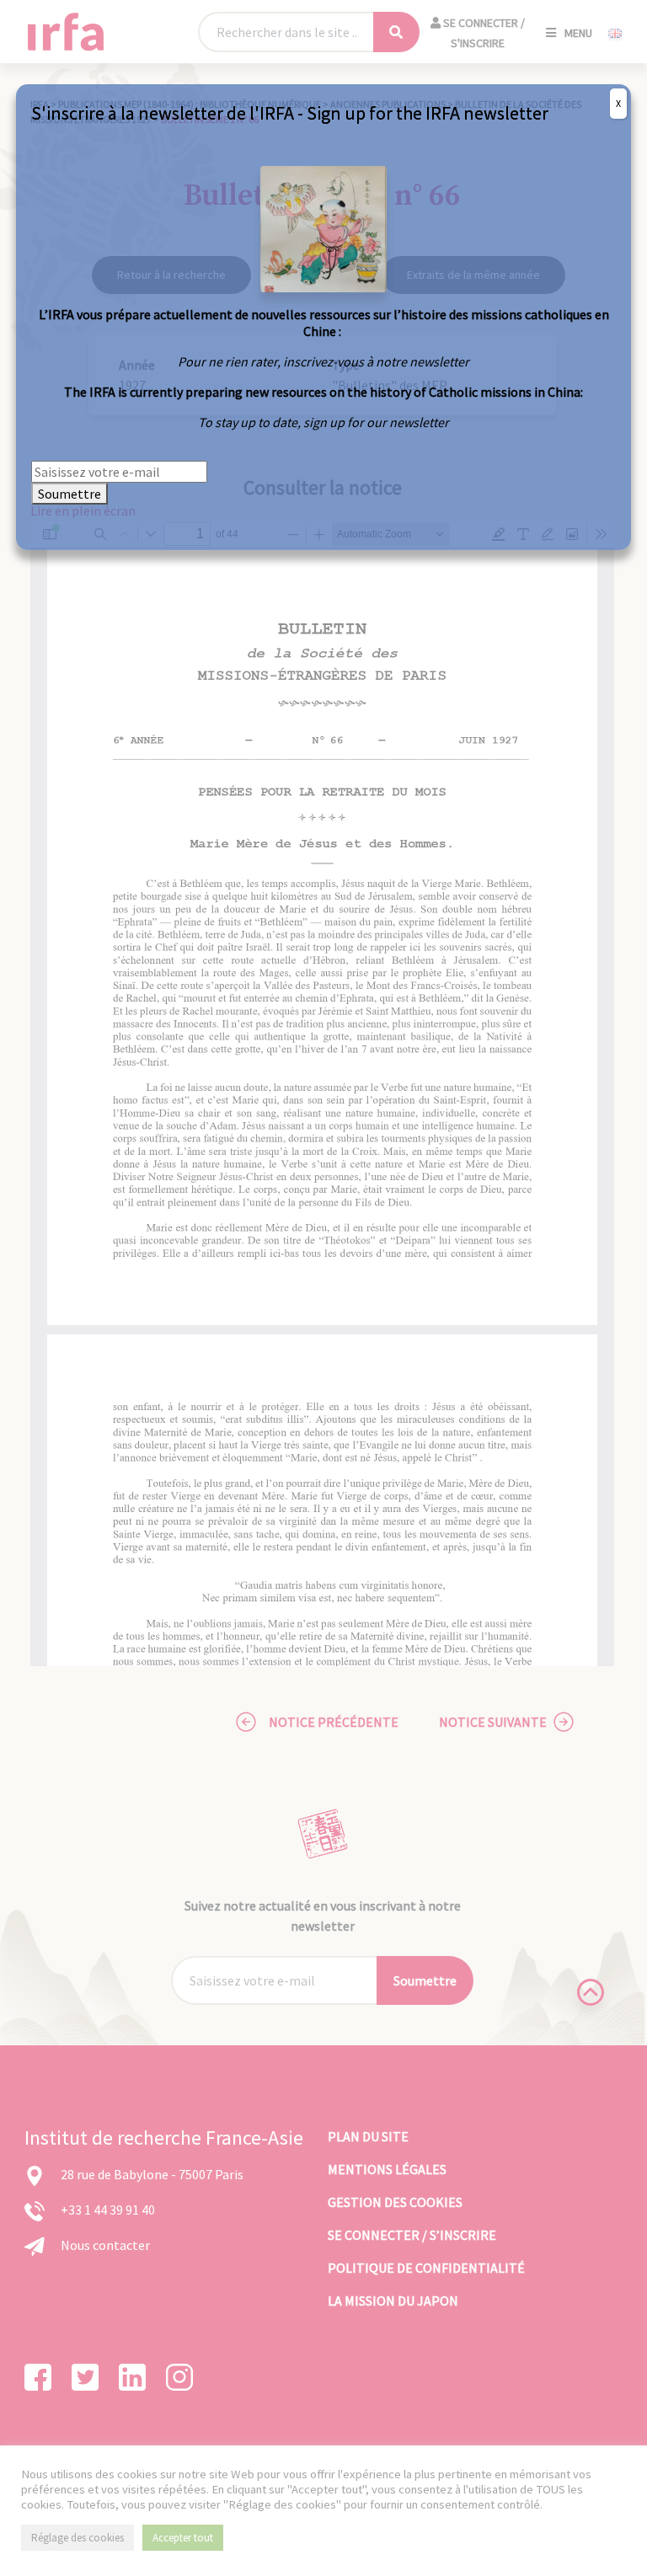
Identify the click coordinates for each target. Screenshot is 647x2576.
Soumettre (70, 494)
